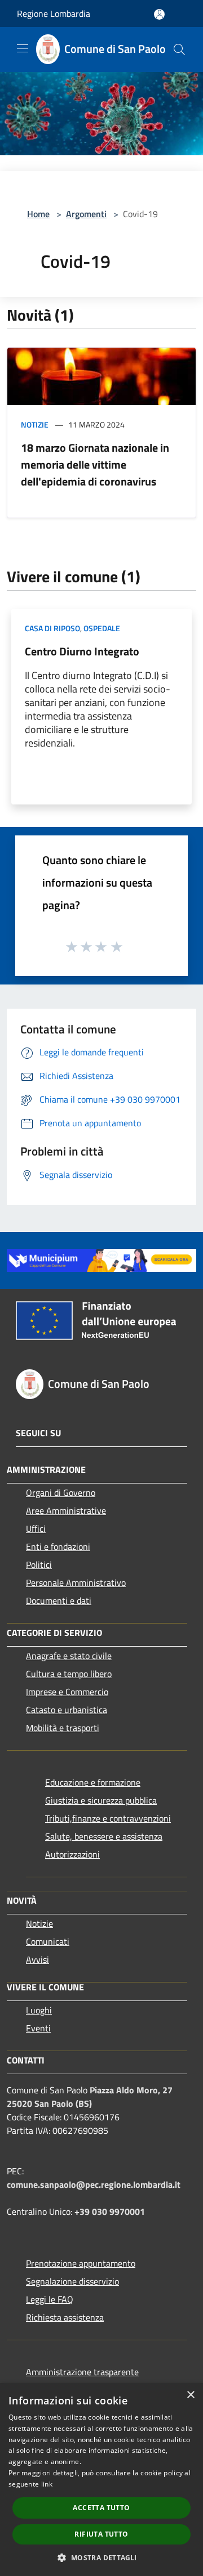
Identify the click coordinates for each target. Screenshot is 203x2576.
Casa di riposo (52, 628)
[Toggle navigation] (23, 48)
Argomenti (86, 214)
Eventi (38, 2028)
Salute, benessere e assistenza (104, 1836)
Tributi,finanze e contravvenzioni (108, 1818)
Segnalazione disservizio (72, 2281)
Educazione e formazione (93, 1782)
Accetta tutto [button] (101, 2508)
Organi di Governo (61, 1492)
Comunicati (48, 1941)
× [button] (190, 2395)
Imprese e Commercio (67, 1692)
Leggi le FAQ (50, 2299)
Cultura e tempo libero (69, 1674)
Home (38, 214)
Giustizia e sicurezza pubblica (101, 1800)
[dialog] (101, 2480)
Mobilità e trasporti (63, 1728)
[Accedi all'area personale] (159, 14)
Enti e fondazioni (58, 1547)
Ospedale (102, 628)
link (47, 2484)
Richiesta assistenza (65, 2317)
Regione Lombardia (54, 14)
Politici (39, 1565)
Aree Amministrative (66, 1510)
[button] (101, 2557)
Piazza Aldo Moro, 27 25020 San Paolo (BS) (90, 2097)
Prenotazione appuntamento (81, 2263)
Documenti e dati (59, 1601)
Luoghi (39, 2010)
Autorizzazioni (72, 1854)
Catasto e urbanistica (67, 1710)
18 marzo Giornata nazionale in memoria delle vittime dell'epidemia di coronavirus (95, 464)
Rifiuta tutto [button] (101, 2534)
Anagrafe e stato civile (69, 1656)
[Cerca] (179, 50)
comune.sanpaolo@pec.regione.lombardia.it (94, 2184)
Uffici (36, 1528)
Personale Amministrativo (76, 1583)
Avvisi (37, 1959)
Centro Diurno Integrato (82, 651)
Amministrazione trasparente (82, 2372)
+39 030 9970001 (110, 2211)
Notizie (35, 424)
